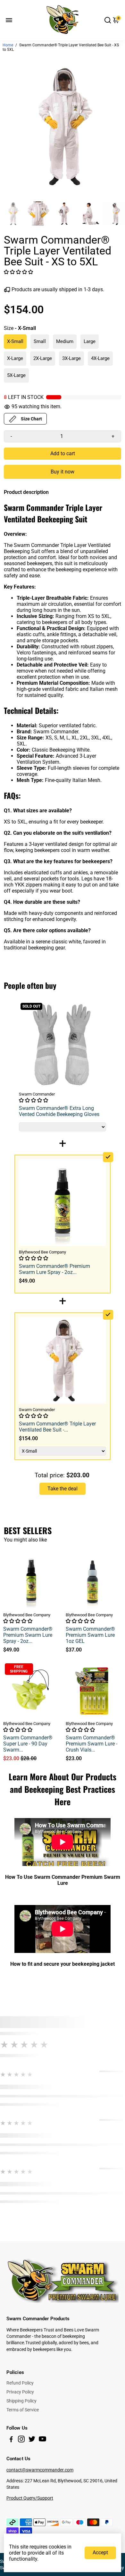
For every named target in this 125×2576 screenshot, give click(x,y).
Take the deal (63, 1489)
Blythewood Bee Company (27, 1615)
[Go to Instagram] (21, 2440)
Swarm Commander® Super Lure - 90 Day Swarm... (28, 1744)
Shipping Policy (21, 2401)
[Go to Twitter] (32, 2440)
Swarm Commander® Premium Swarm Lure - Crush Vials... (92, 1744)
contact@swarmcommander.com (40, 2470)
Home (8, 45)
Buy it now (63, 472)
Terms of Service (23, 2410)
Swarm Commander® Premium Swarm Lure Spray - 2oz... (28, 1635)
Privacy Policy (20, 2392)
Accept (100, 2553)
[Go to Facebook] (11, 2440)
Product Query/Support (30, 2498)
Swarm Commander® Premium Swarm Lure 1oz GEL (90, 1635)
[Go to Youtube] (42, 2440)
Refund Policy (20, 2383)
